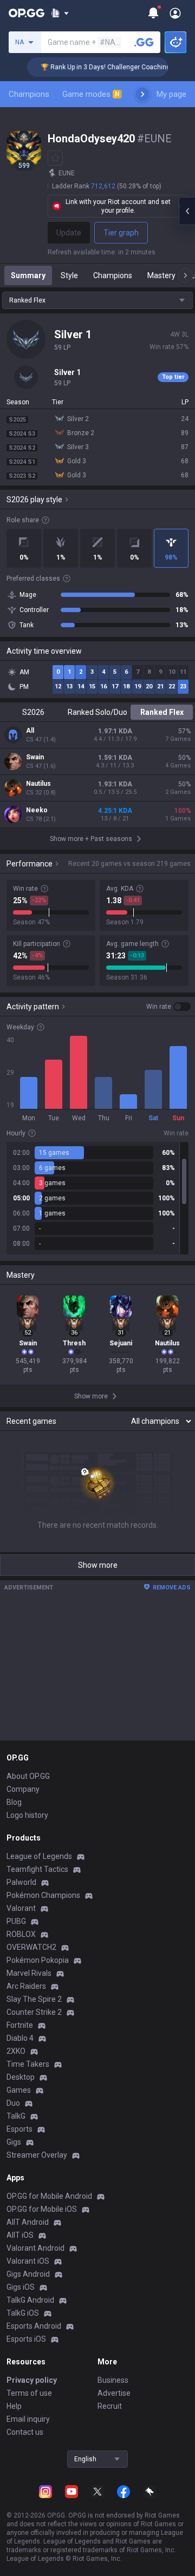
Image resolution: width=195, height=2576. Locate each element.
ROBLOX (21, 1934)
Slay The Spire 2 (34, 1999)
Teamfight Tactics (37, 1869)
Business (113, 2380)
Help (14, 2406)
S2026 (33, 712)
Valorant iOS (28, 2261)
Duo (13, 2103)
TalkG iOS (23, 2313)
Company (23, 1789)
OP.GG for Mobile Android (49, 2196)
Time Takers (28, 2064)
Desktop (21, 2077)
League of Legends (39, 1856)
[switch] (168, 1007)
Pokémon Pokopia (38, 1960)
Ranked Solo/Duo (97, 712)
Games (19, 2090)
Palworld (21, 1882)
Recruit (110, 2406)
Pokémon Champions (43, 1895)
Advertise (114, 2393)
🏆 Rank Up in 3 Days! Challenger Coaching (95, 67)
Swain (35, 757)
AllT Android (28, 2222)
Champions (29, 94)
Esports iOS (26, 2339)
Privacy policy (32, 2380)
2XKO (16, 2051)
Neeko (37, 810)
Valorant (21, 1908)
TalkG (16, 2116)
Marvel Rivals (29, 1973)
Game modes (91, 94)
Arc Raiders (26, 1986)
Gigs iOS (21, 2287)
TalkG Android (30, 2300)
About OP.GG (28, 1776)
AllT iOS (20, 2235)
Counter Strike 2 (34, 2012)
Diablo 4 (20, 2038)
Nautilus (38, 784)
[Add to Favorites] (55, 158)
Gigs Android (28, 2274)
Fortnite (20, 2025)
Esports (19, 2129)
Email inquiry (28, 2419)
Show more (98, 1565)
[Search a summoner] (144, 42)
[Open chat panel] (187, 211)
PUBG (16, 1921)
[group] (97, 1198)
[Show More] (60, 13)
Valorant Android (35, 2248)
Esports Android (34, 2326)
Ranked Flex (162, 712)
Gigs (14, 2142)
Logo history (27, 1815)
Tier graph (121, 233)
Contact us (25, 2432)
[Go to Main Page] (27, 13)
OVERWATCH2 (31, 1947)
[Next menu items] (142, 94)
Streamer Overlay (37, 2155)
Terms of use (29, 2393)
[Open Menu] (175, 13)
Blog (14, 1802)
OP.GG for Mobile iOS (42, 2209)
